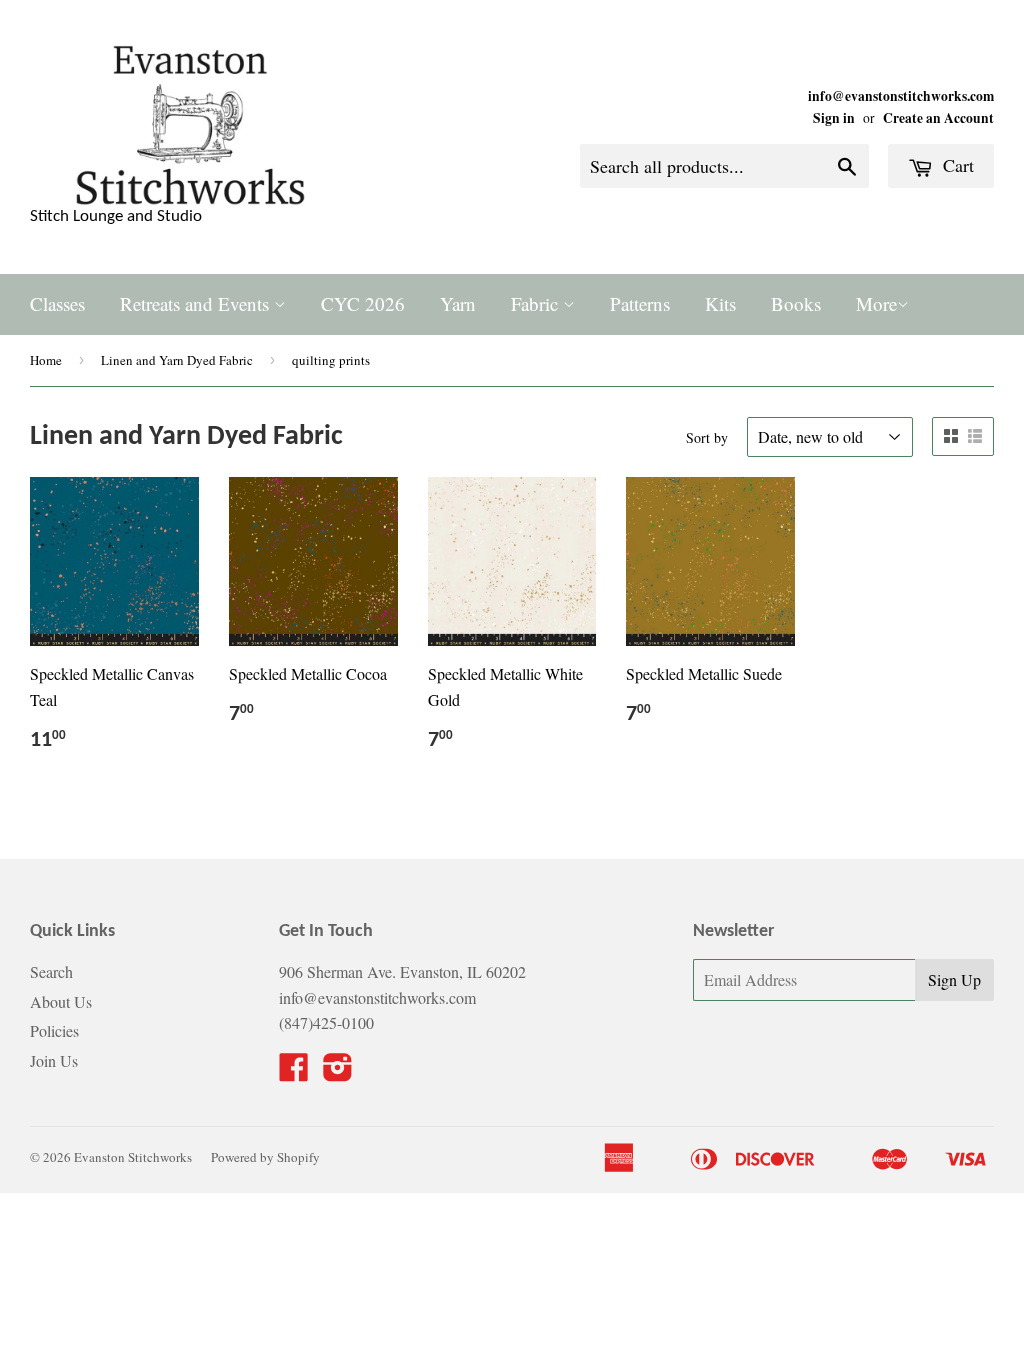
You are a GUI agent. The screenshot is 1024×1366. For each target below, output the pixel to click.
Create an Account (938, 118)
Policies (54, 1030)
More (876, 303)
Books (796, 303)
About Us (61, 1001)
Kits (720, 303)
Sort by (707, 437)
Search (51, 971)
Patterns (640, 303)
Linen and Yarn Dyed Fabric (177, 360)
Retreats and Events (197, 303)
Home (46, 360)
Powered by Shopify (265, 1157)
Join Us (54, 1060)
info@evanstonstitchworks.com (901, 96)
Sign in (834, 118)
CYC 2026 (363, 303)
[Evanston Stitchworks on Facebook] (294, 1072)
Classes (57, 303)
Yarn (458, 303)
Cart (956, 165)
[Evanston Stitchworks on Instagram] (338, 1072)
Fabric (537, 303)
